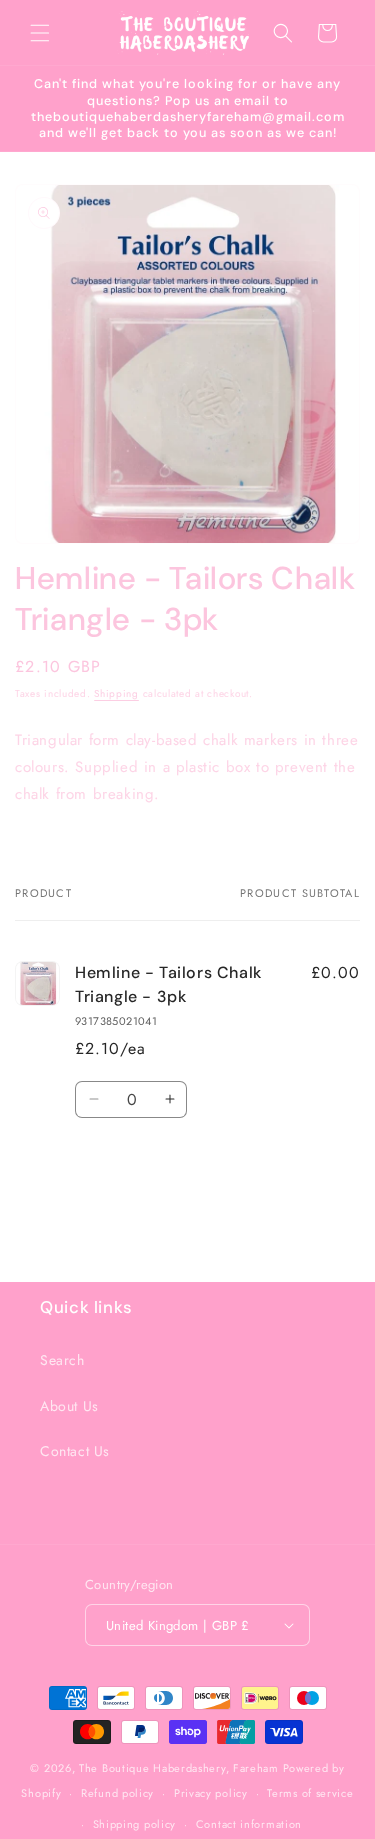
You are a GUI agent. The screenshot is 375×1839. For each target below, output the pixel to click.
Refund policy (117, 1793)
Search (62, 1360)
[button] (40, 33)
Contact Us (75, 1451)
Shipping (116, 693)
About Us (69, 1406)
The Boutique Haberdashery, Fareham (179, 1768)
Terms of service (310, 1793)
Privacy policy (211, 1793)
